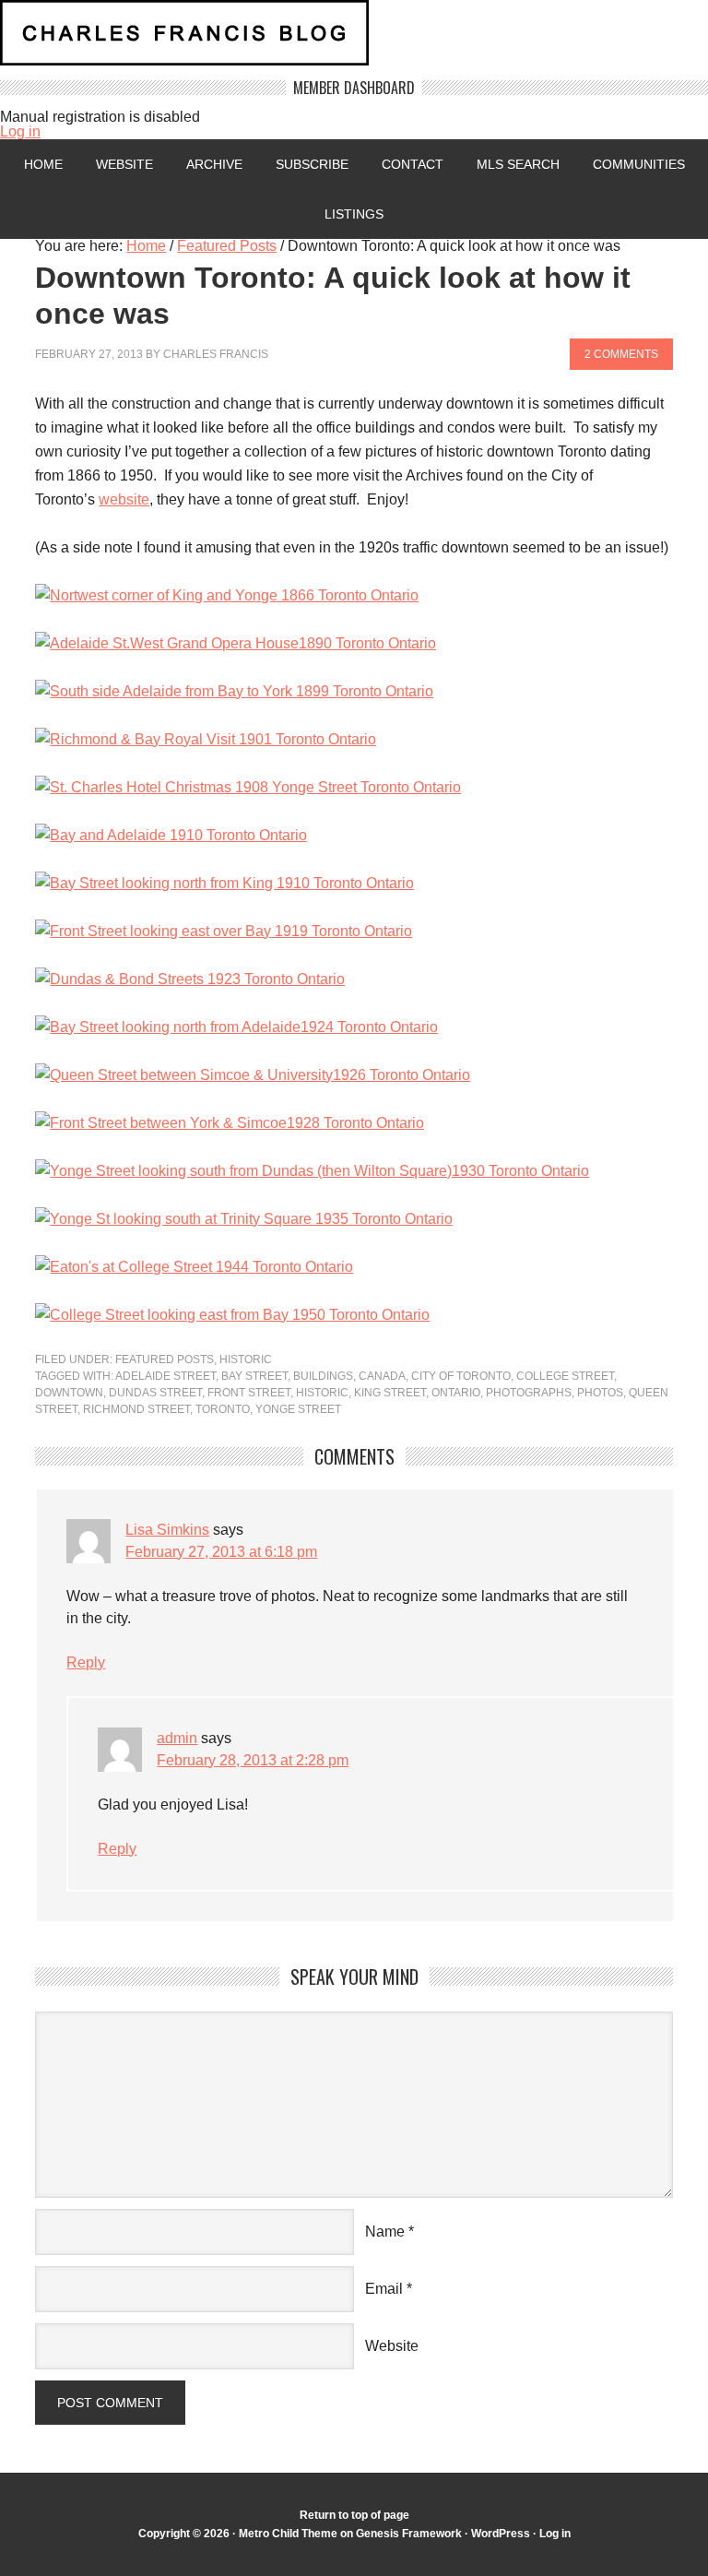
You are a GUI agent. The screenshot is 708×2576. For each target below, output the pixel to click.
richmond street (136, 1409)
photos (600, 1393)
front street (249, 1393)
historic (322, 1393)
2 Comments (621, 354)
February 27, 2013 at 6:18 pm (221, 1552)
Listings (354, 214)
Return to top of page (354, 2515)
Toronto (223, 1409)
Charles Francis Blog (354, 40)
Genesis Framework (409, 2534)
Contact (413, 164)
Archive (214, 164)
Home (43, 164)
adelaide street (165, 1376)
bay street (254, 1376)
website (124, 499)
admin (177, 1738)
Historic (246, 1359)
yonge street (298, 1409)
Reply (86, 1662)
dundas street (155, 1393)
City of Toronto (461, 1376)
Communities (639, 164)
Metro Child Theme (288, 2534)
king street (390, 1393)
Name (385, 2232)
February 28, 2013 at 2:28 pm (253, 1760)
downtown (69, 1393)
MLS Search (518, 164)
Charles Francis (216, 354)
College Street (565, 1376)
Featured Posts (165, 1359)
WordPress (501, 2534)
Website (124, 164)
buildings (323, 1376)
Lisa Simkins (167, 1530)
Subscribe (312, 164)
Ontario (456, 1393)
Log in (20, 131)
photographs (529, 1393)
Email (384, 2289)
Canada (382, 1376)
